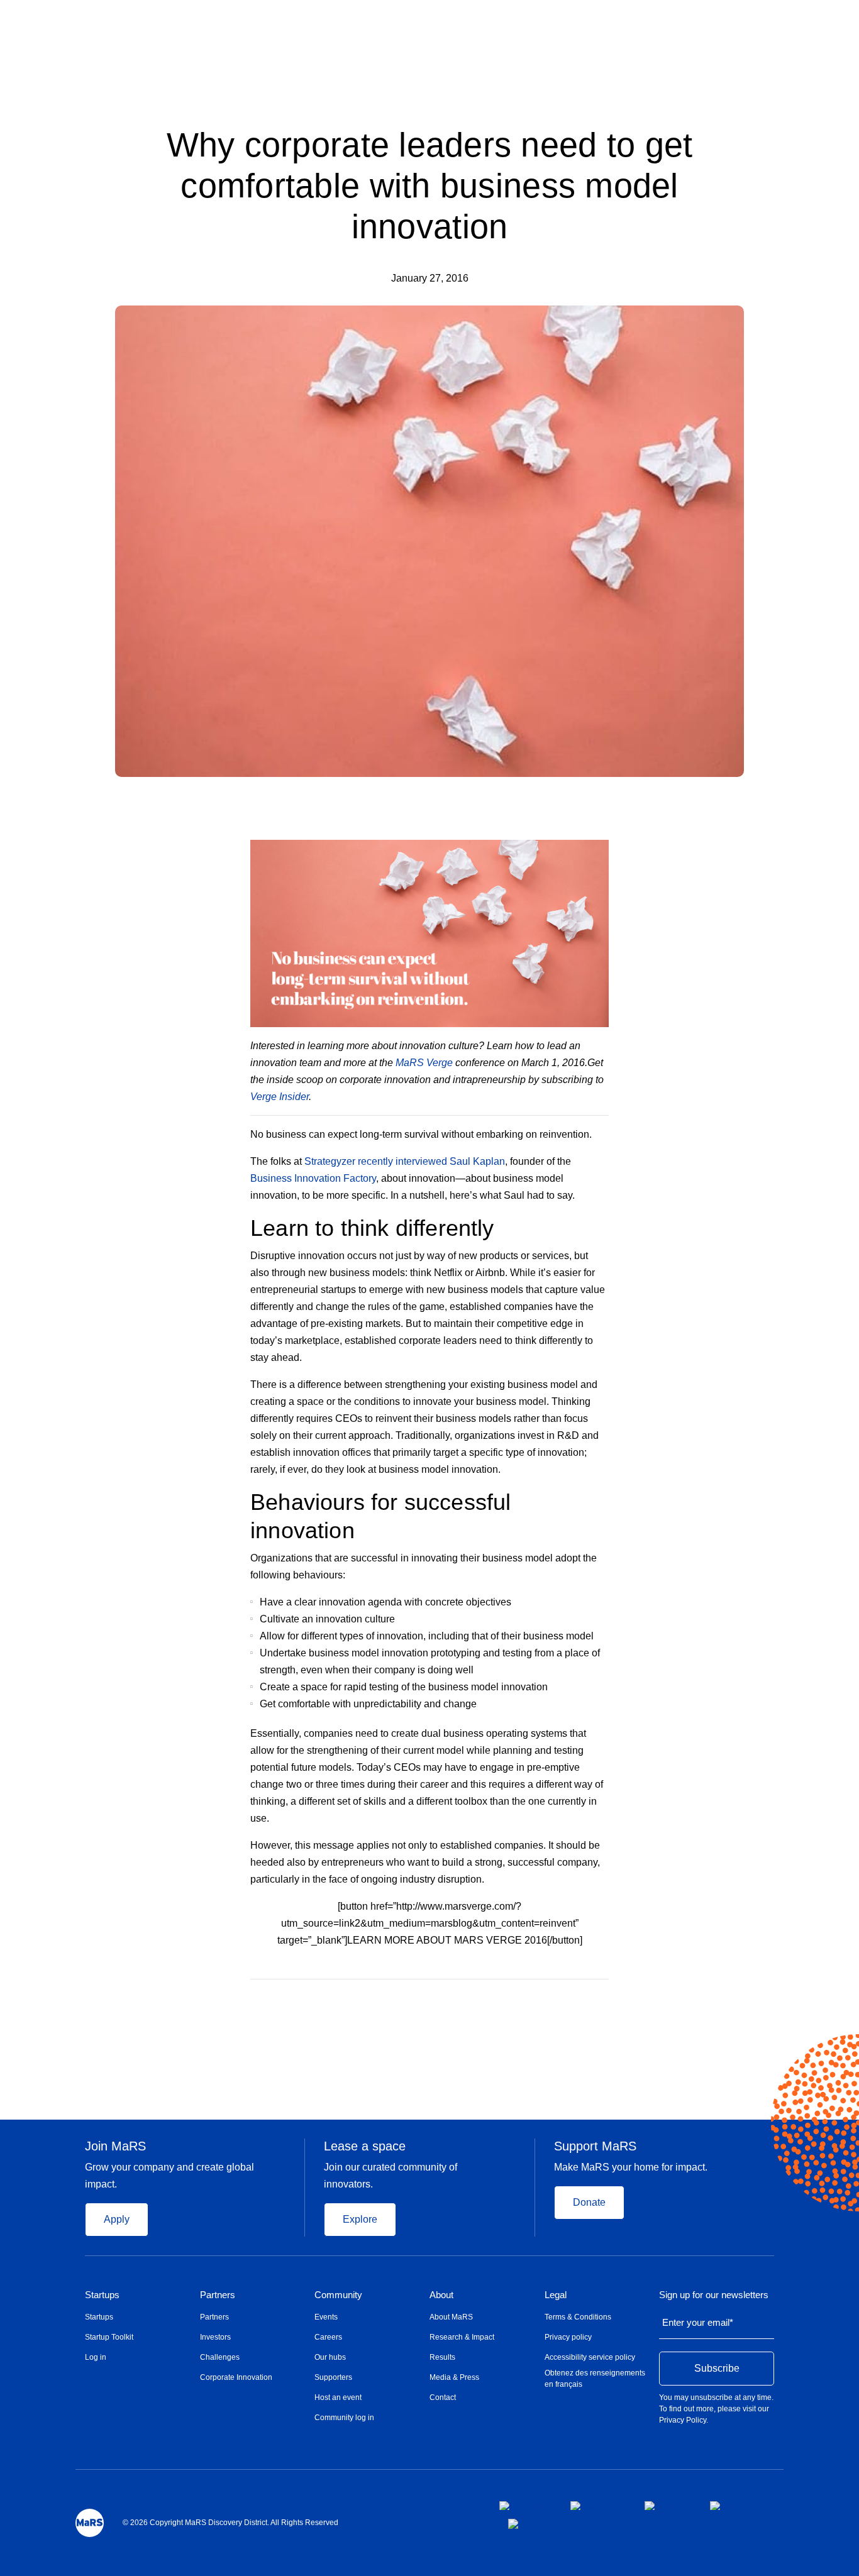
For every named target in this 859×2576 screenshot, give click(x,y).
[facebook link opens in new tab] (525, 2506)
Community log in (344, 2418)
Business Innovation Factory (313, 1178)
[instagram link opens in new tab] (597, 2506)
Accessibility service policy (590, 2357)
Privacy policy (568, 2337)
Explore (360, 2219)
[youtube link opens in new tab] (733, 2506)
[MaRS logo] (90, 2523)
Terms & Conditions (578, 2317)
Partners (218, 2295)
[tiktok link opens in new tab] (514, 2524)
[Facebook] (554, 1998)
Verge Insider (280, 1097)
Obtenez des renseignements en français (595, 2379)
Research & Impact (462, 2337)
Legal (556, 2295)
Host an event (338, 2397)
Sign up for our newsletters (714, 2295)
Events (326, 2317)
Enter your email (698, 2322)
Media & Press (454, 2377)
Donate (589, 2202)
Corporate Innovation (236, 2377)
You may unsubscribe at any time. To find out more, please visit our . (716, 2409)
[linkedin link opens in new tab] (667, 2506)
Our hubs (330, 2357)
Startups (102, 2295)
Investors (215, 2337)
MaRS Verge (424, 1063)
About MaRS (451, 2317)
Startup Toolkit (109, 2337)
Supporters (333, 2377)
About (441, 2295)
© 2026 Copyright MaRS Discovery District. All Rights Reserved (230, 2523)
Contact (443, 2397)
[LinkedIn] (604, 1998)
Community (338, 2295)
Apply (117, 2219)
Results (442, 2357)
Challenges (220, 2357)
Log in (96, 2357)
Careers (328, 2337)
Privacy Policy (683, 2420)
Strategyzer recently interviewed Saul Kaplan (405, 1161)
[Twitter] (580, 1998)
